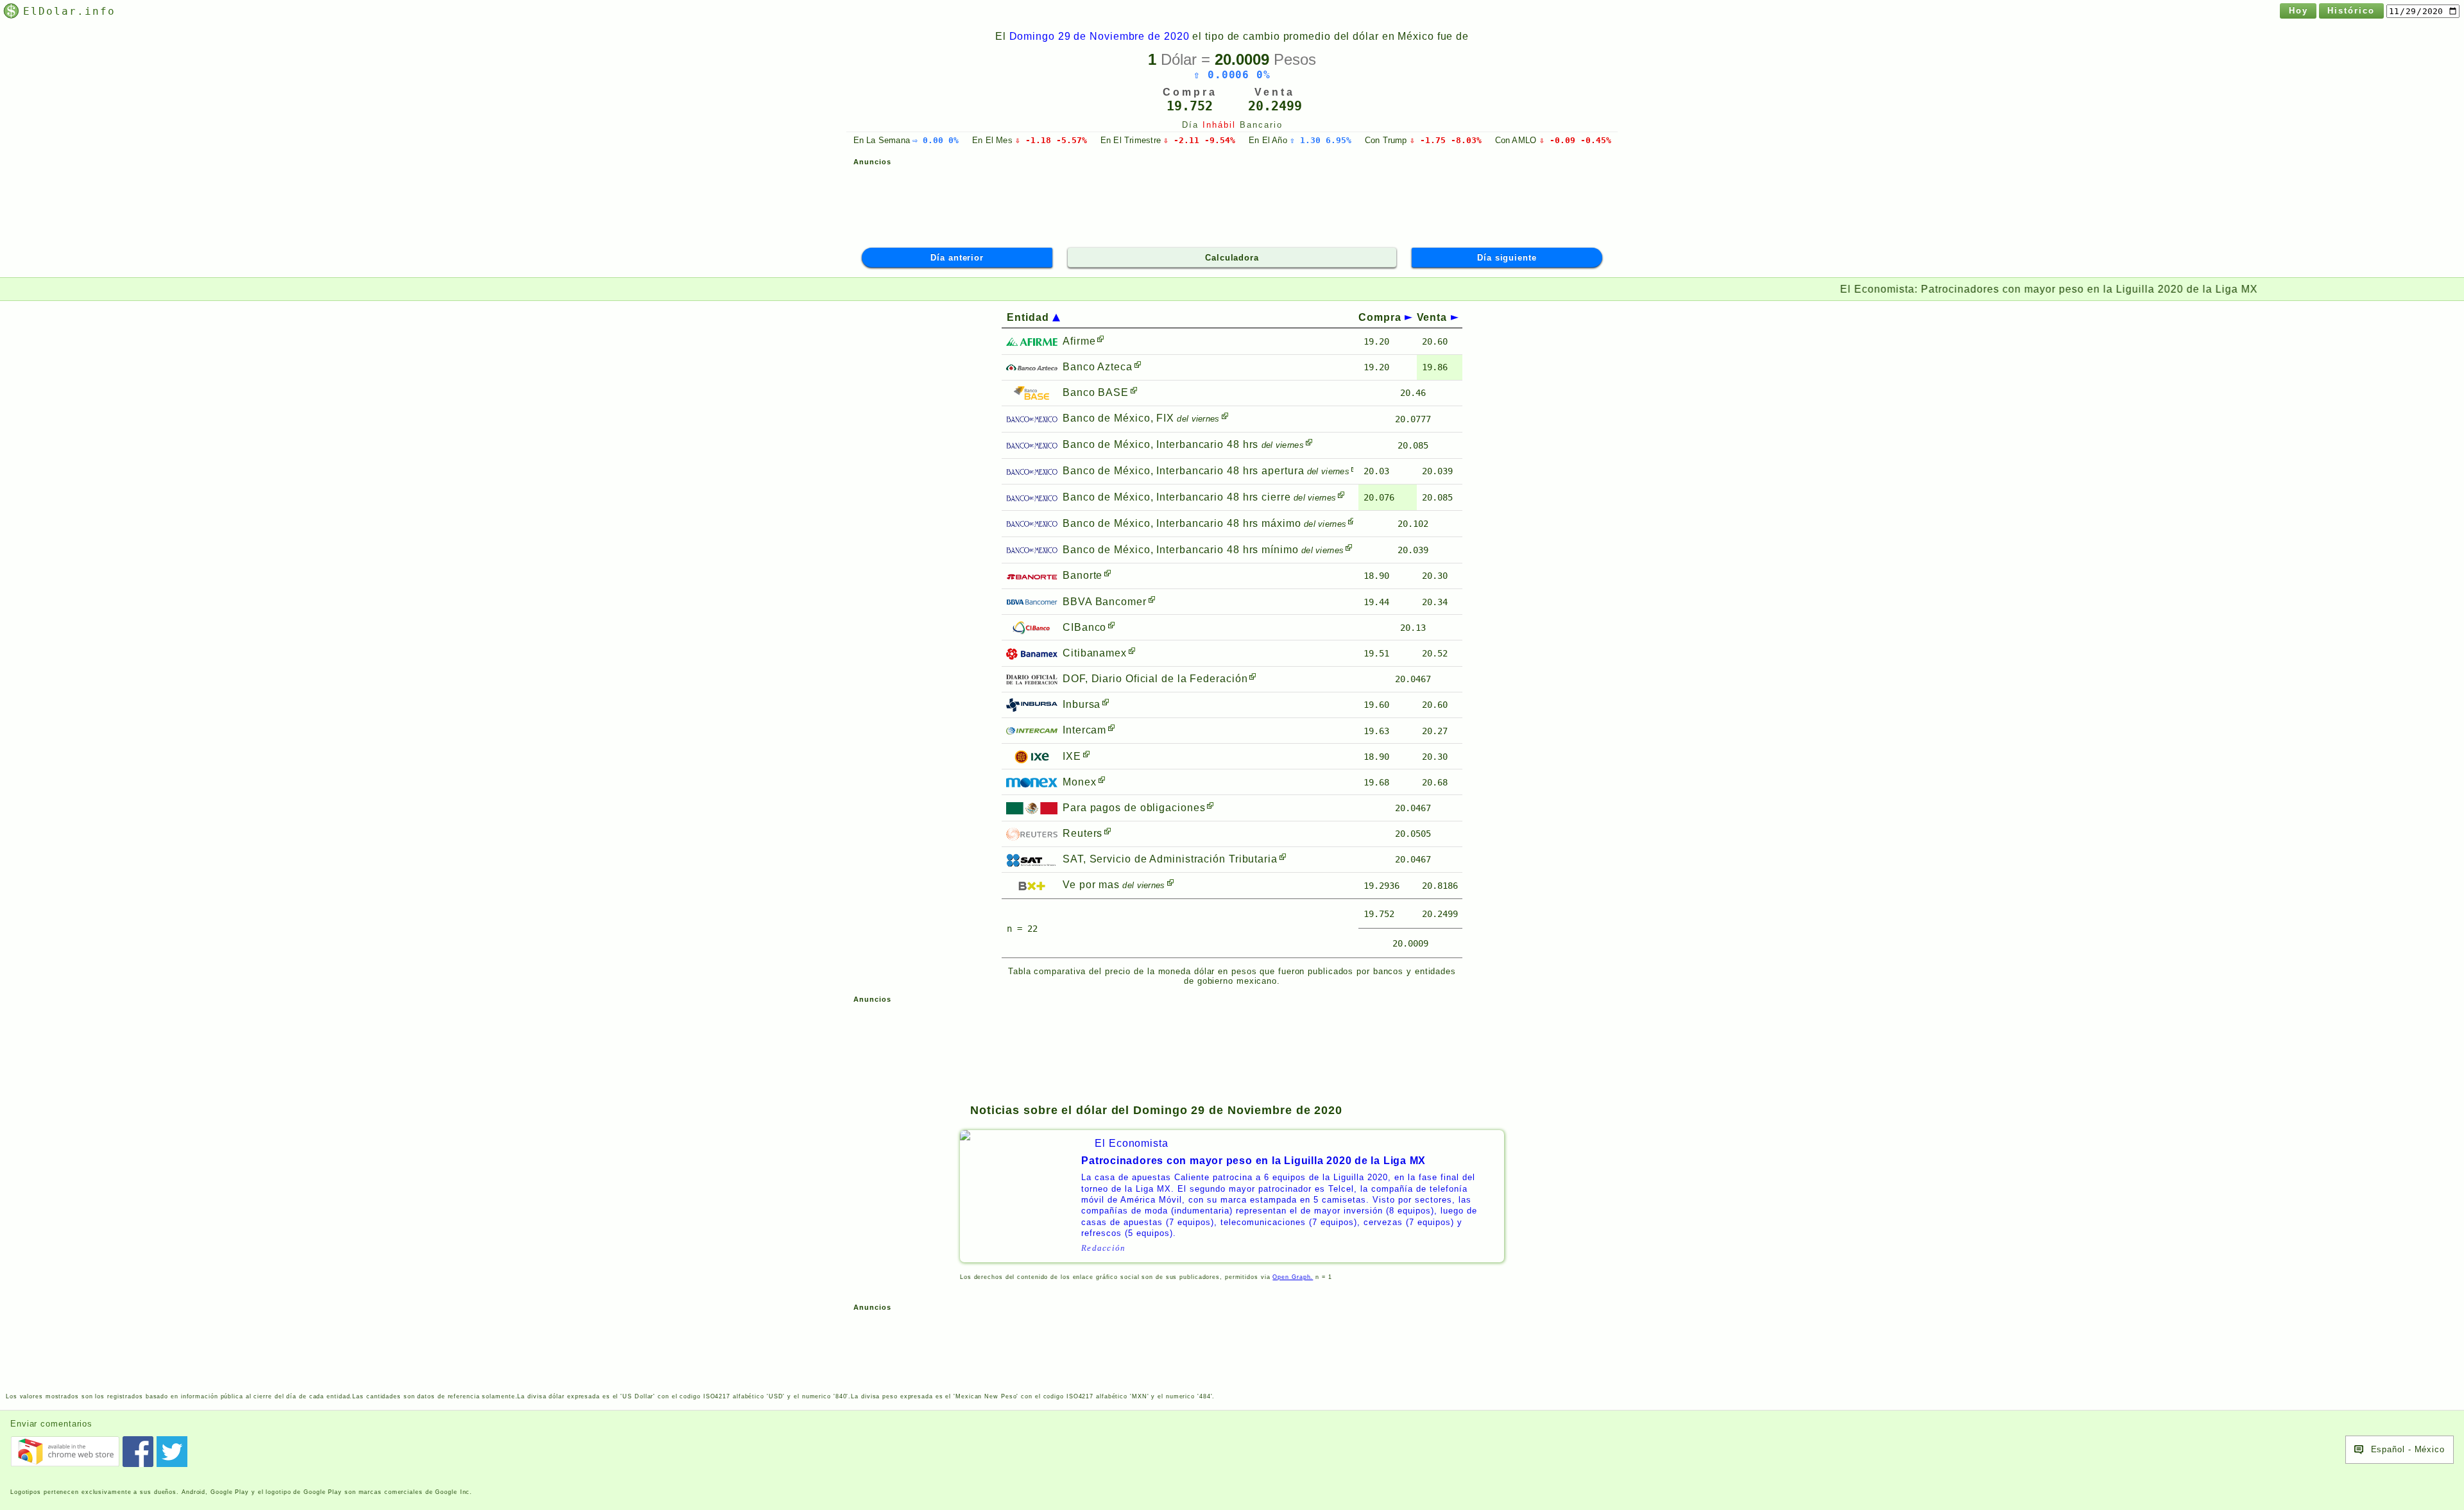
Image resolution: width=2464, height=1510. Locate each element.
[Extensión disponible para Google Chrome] (65, 1452)
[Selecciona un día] (2423, 11)
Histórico (2351, 11)
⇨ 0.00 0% (936, 140)
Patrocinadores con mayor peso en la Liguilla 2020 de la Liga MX (1676, 289)
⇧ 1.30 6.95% (1321, 140)
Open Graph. (1293, 1277)
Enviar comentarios (51, 1424)
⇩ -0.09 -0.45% (1575, 140)
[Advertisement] (1232, 201)
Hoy (2298, 11)
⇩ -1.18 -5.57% (1051, 140)
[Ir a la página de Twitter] (172, 1452)
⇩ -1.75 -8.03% (1446, 140)
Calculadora (1232, 258)
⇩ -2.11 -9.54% (1199, 140)
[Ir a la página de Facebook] (138, 1452)
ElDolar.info (69, 11)
